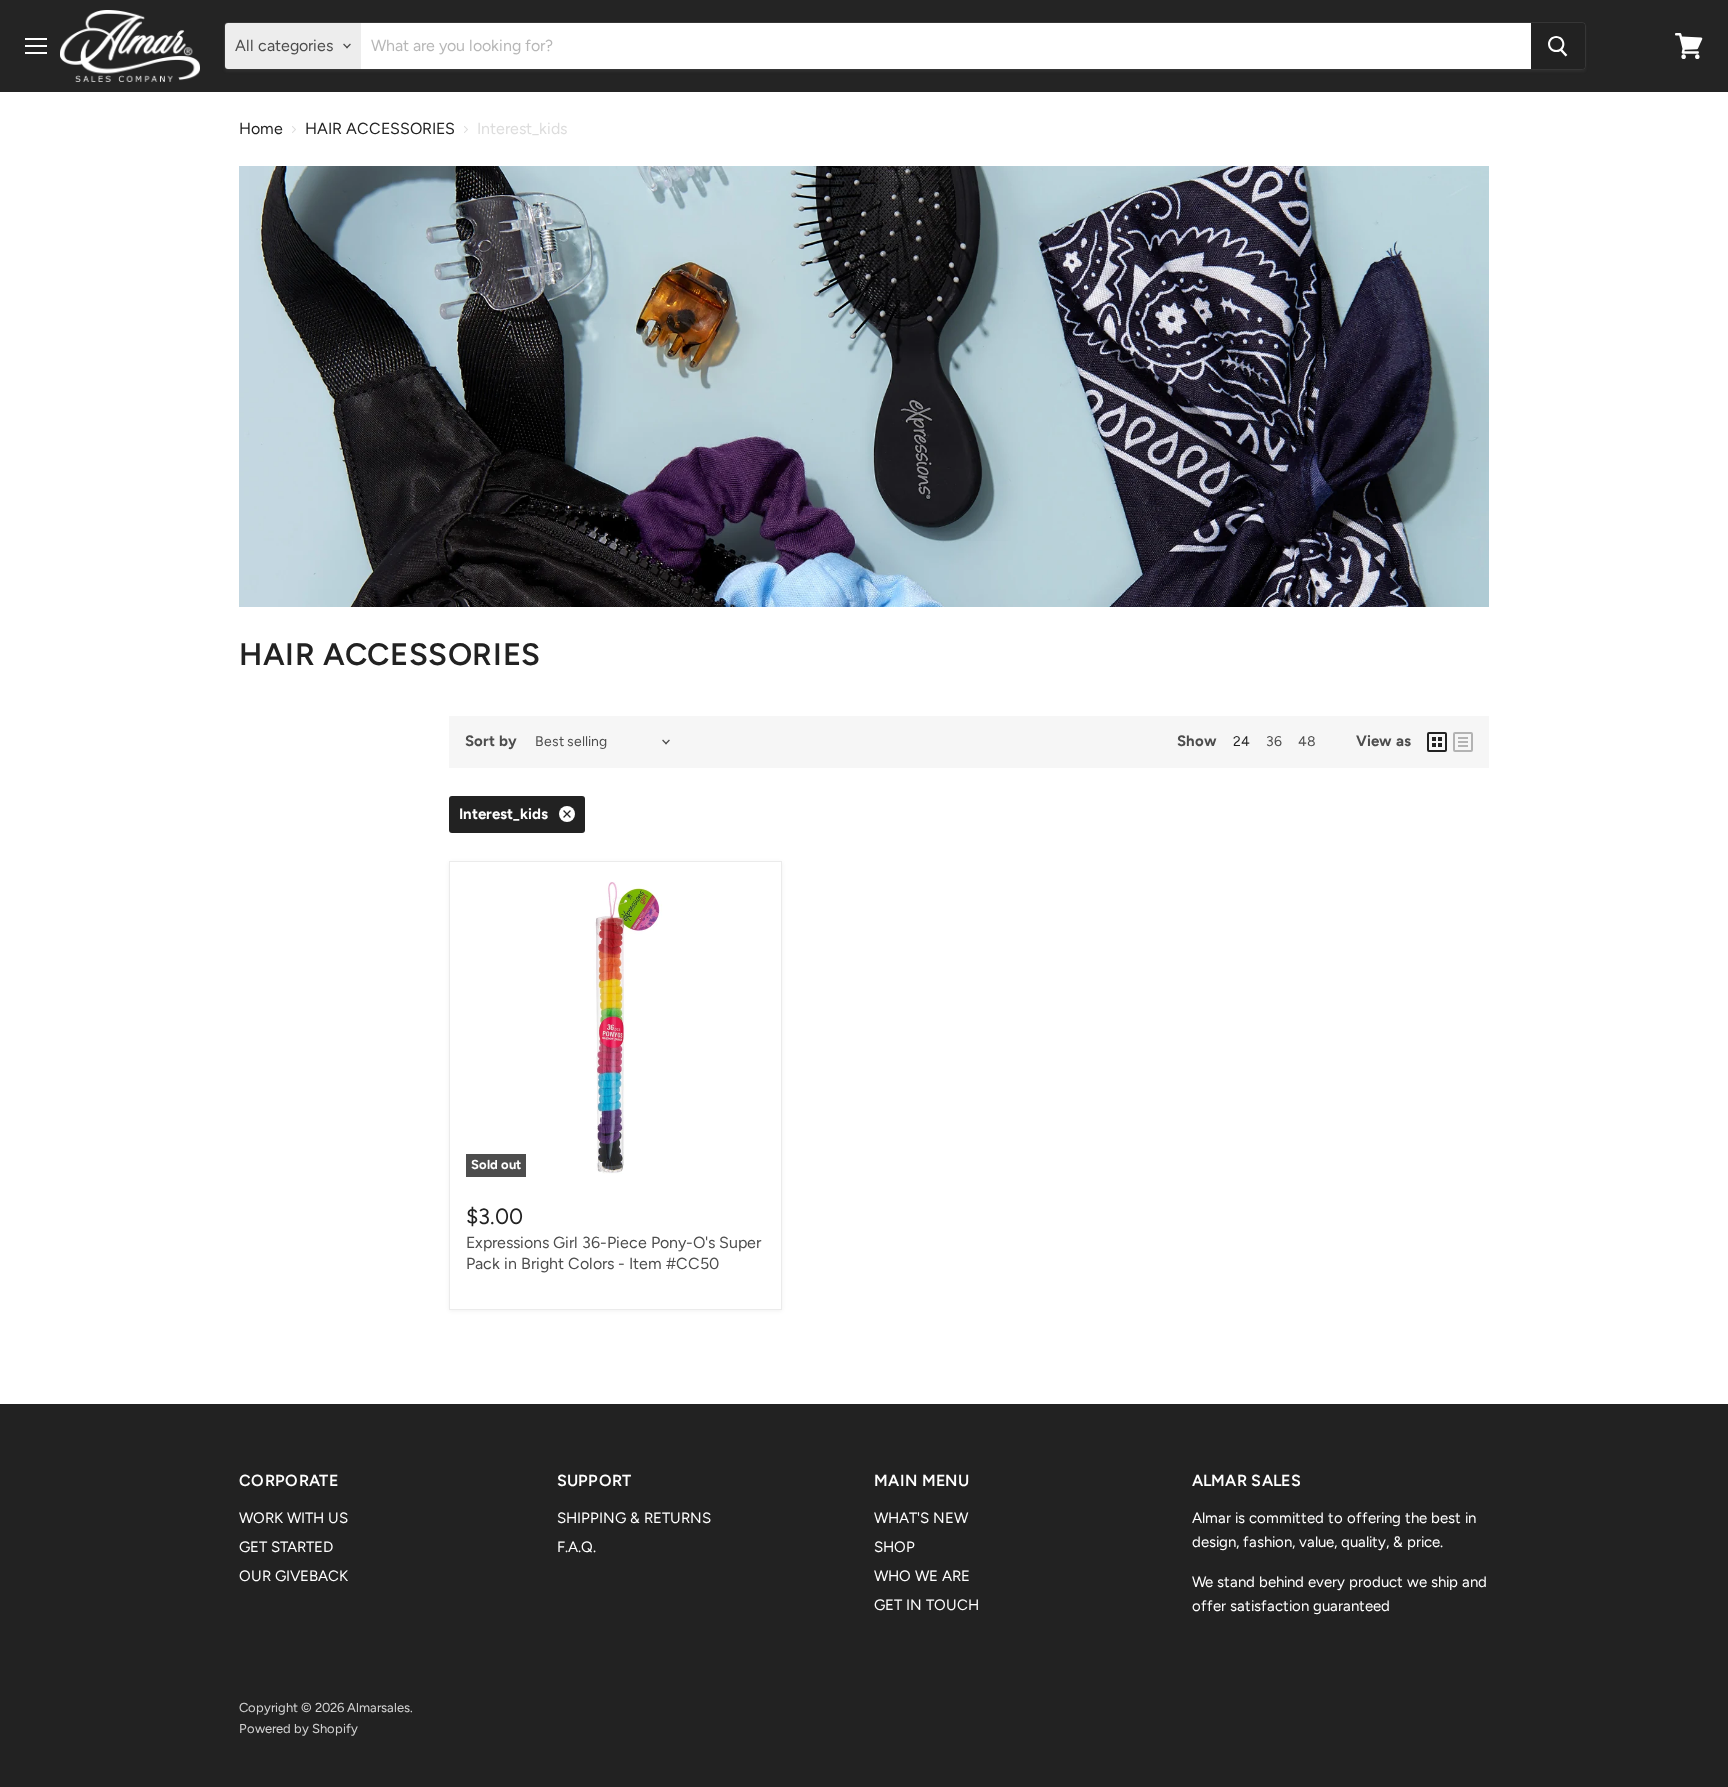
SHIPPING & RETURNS (634, 1518)
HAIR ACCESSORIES (380, 129)
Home (261, 129)
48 (1307, 741)
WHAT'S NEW (921, 1518)
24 (1241, 741)
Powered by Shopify (298, 1728)
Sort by (491, 741)
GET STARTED (286, 1547)
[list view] (1463, 742)
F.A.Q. (576, 1547)
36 (1274, 741)
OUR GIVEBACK (293, 1576)
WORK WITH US (293, 1518)
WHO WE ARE (922, 1576)
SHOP (894, 1547)
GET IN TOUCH (926, 1605)
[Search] (1558, 46)
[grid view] (1437, 742)
